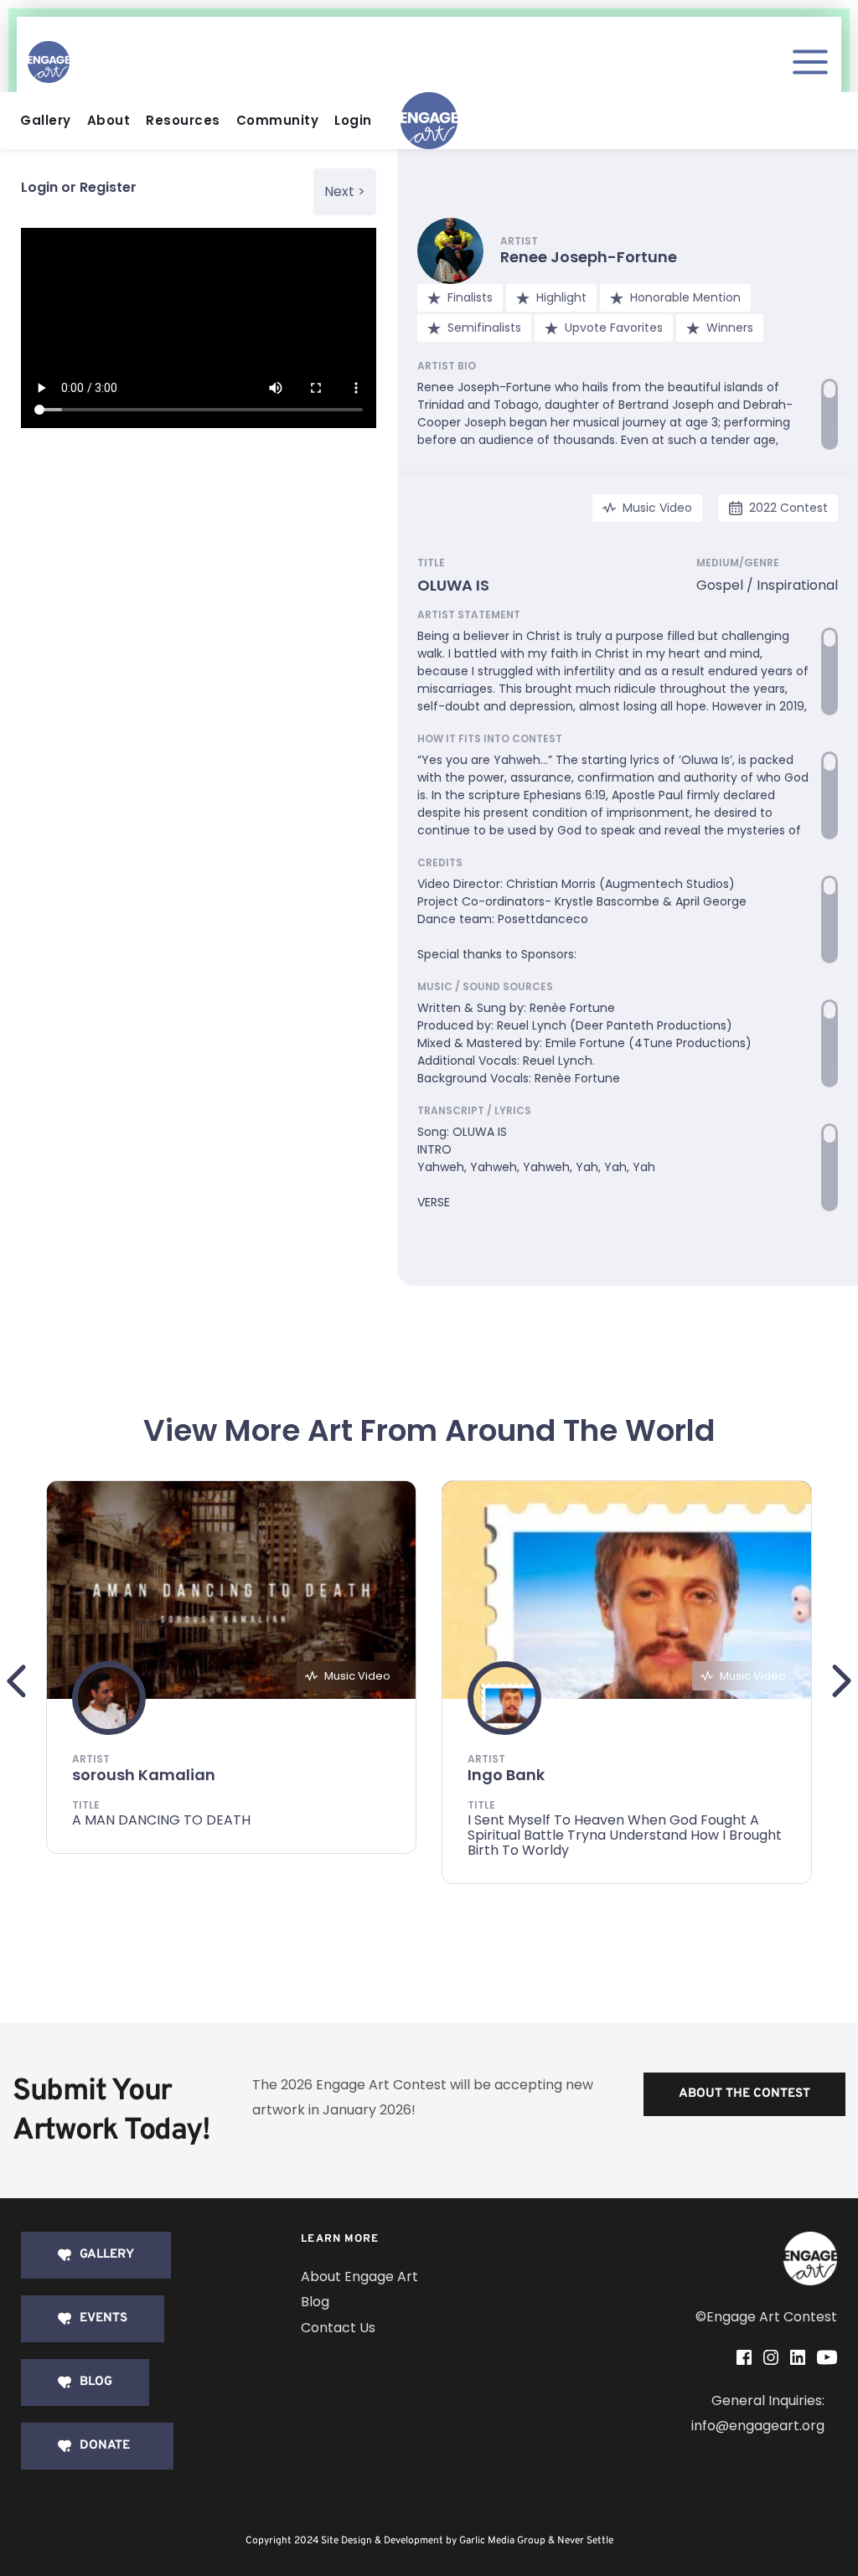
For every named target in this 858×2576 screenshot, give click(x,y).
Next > (345, 191)
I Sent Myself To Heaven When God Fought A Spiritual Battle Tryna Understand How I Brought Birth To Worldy (625, 1835)
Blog (315, 2302)
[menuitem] (50, 121)
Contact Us (338, 2328)
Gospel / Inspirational (767, 585)
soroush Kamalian (144, 1775)
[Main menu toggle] (810, 62)
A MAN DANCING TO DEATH (161, 1820)
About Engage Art (359, 2277)
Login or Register (79, 187)
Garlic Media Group (502, 2541)
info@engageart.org (758, 2426)
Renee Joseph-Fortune (589, 257)
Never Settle (585, 2541)
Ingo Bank (506, 1775)
